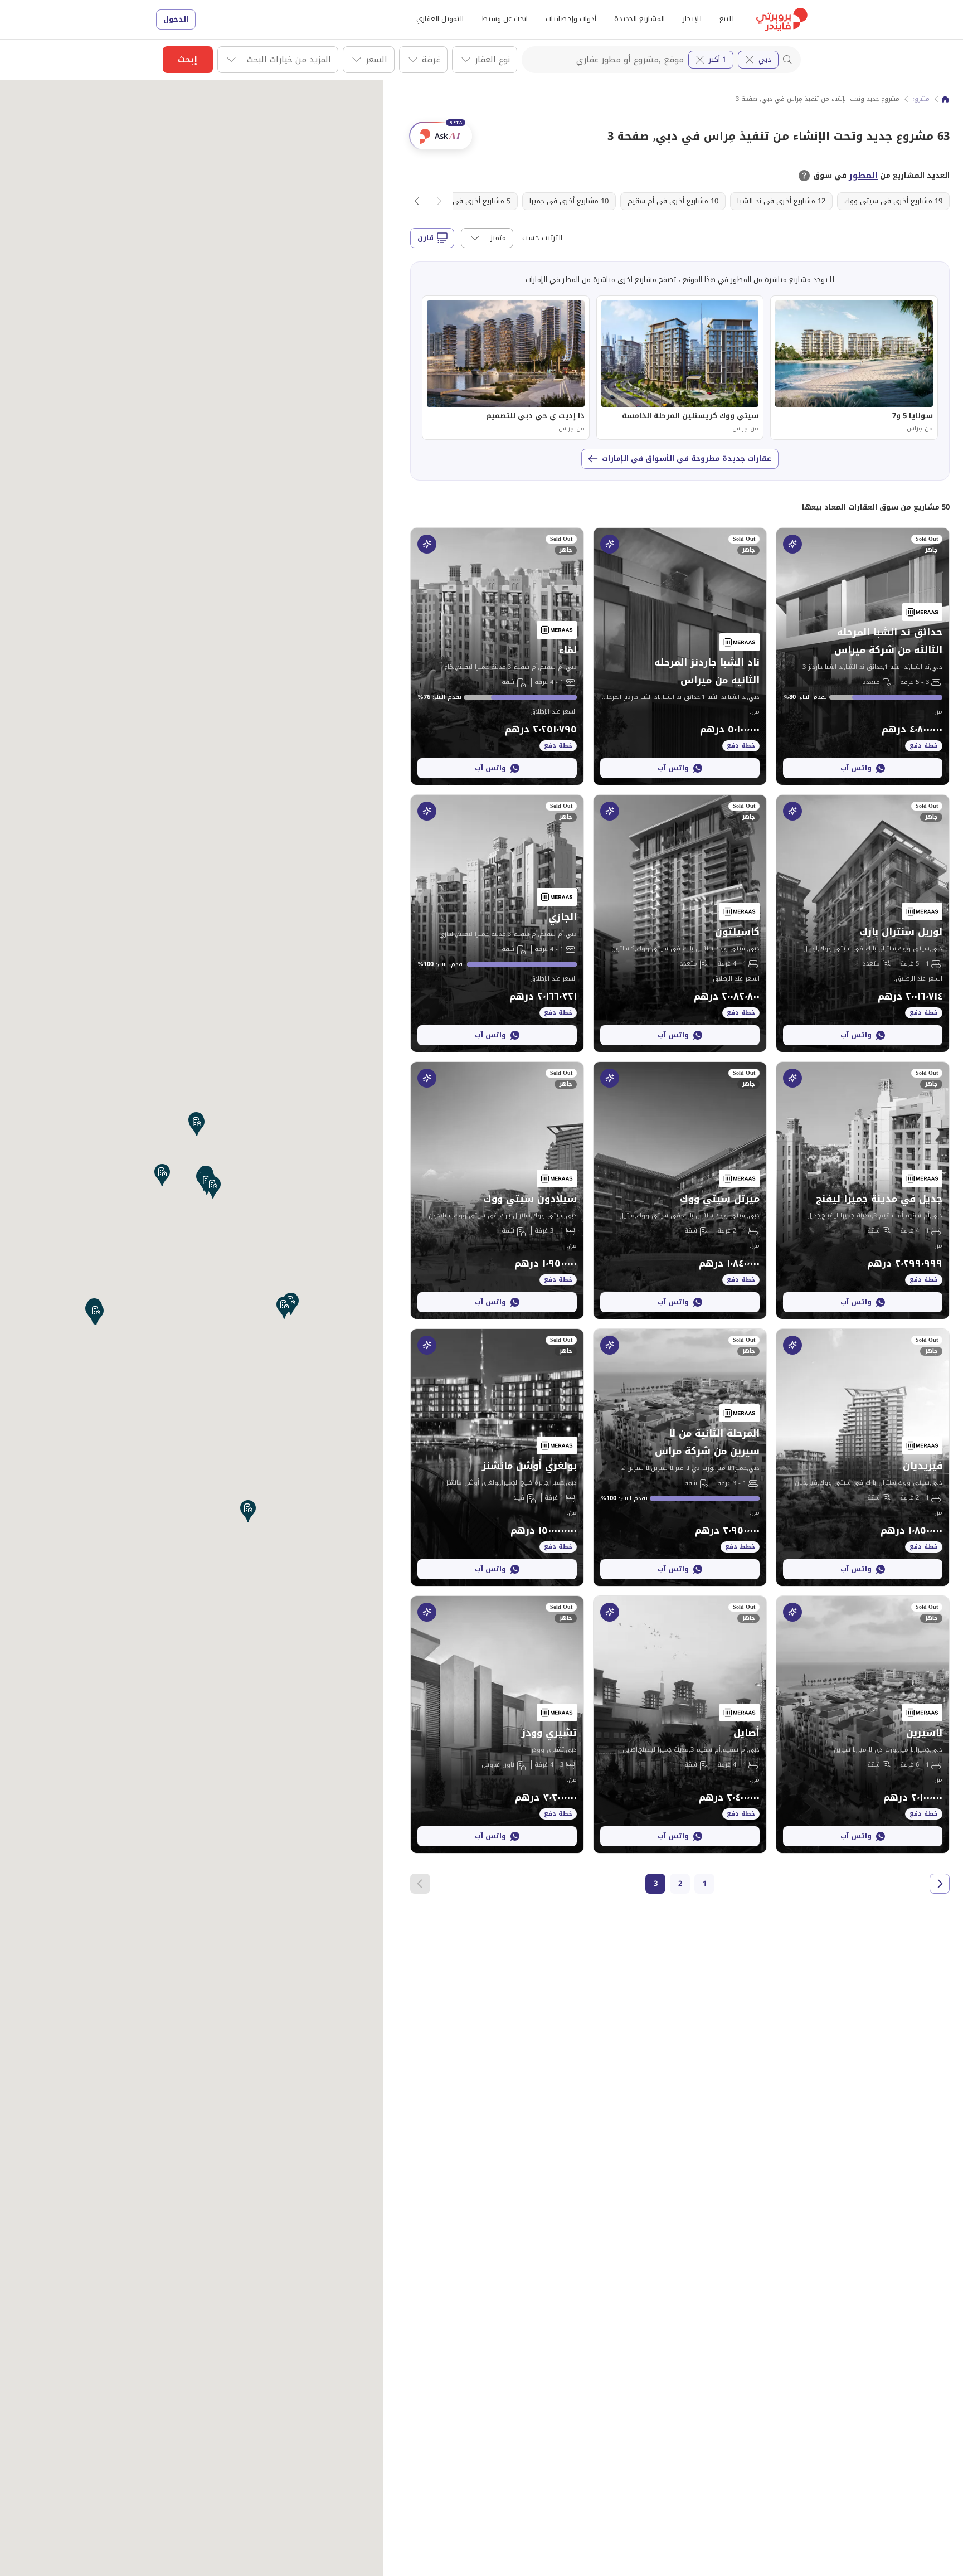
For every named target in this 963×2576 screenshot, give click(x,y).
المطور (863, 176)
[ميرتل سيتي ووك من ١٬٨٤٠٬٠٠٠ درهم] (680, 1190)
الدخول (176, 19)
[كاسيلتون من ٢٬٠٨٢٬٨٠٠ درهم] (680, 923)
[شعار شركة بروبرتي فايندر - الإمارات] (782, 20)
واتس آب (856, 768)
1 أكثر (718, 59)
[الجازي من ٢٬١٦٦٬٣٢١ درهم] (497, 923)
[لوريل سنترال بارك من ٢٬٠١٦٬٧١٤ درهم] (863, 923)
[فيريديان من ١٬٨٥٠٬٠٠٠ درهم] (863, 1457)
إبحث (188, 60)
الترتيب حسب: (541, 238)
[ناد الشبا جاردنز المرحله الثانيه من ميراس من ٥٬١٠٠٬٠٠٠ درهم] (680, 656)
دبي (765, 59)
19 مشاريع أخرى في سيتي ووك (893, 201)
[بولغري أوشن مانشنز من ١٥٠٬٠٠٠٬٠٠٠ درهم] (497, 1457)
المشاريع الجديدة (639, 19)
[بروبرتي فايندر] (945, 99)
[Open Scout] (792, 544)
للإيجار (692, 19)
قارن (425, 238)
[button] (284, 1308)
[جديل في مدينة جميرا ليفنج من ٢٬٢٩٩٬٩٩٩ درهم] (863, 1190)
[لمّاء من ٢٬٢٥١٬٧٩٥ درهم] (497, 656)
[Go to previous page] (940, 1884)
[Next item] (417, 201)
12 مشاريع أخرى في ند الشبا (781, 201)
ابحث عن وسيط (505, 19)
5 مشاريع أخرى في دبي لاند (468, 201)
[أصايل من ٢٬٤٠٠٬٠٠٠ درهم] (680, 1724)
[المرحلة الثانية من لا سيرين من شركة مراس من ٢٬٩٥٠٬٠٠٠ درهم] (680, 1457)
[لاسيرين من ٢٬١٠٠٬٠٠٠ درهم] (863, 1724)
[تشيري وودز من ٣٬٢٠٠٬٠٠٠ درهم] (497, 1724)
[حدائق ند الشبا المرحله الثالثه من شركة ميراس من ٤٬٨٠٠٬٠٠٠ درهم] (863, 656)
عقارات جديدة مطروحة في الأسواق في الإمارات (687, 459)
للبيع (727, 19)
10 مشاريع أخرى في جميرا (569, 201)
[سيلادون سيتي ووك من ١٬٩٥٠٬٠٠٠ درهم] (497, 1190)
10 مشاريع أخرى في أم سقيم (673, 201)
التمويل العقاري (440, 19)
